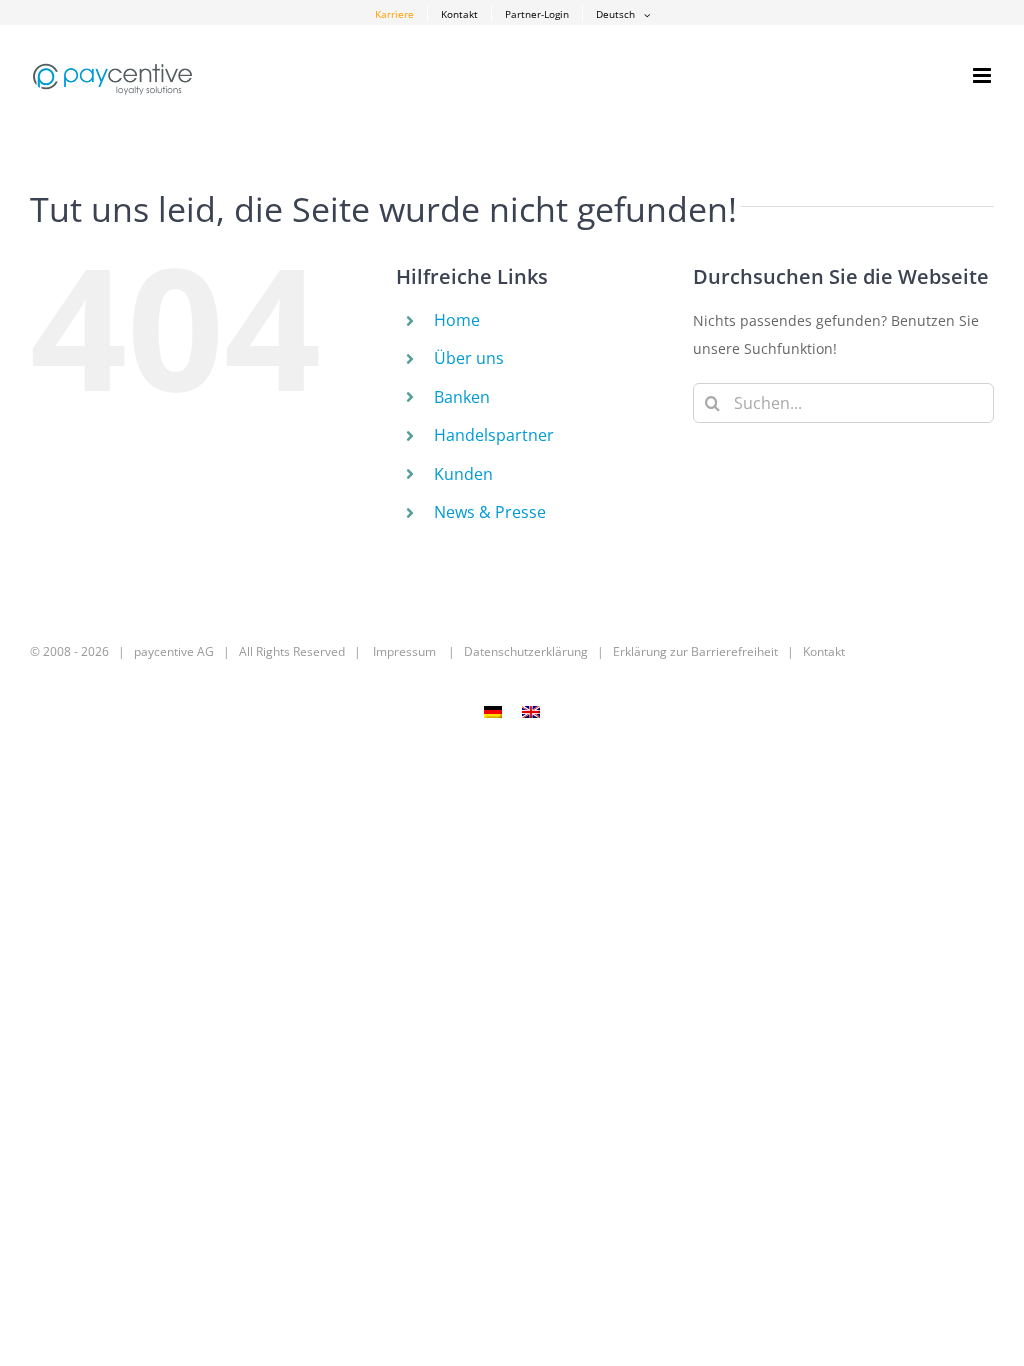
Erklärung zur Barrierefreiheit (695, 651)
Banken (462, 397)
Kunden (463, 474)
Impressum (404, 651)
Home (457, 320)
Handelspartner (494, 435)
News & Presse (490, 512)
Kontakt (824, 651)
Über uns (469, 358)
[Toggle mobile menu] (983, 75)
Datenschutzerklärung (526, 651)
